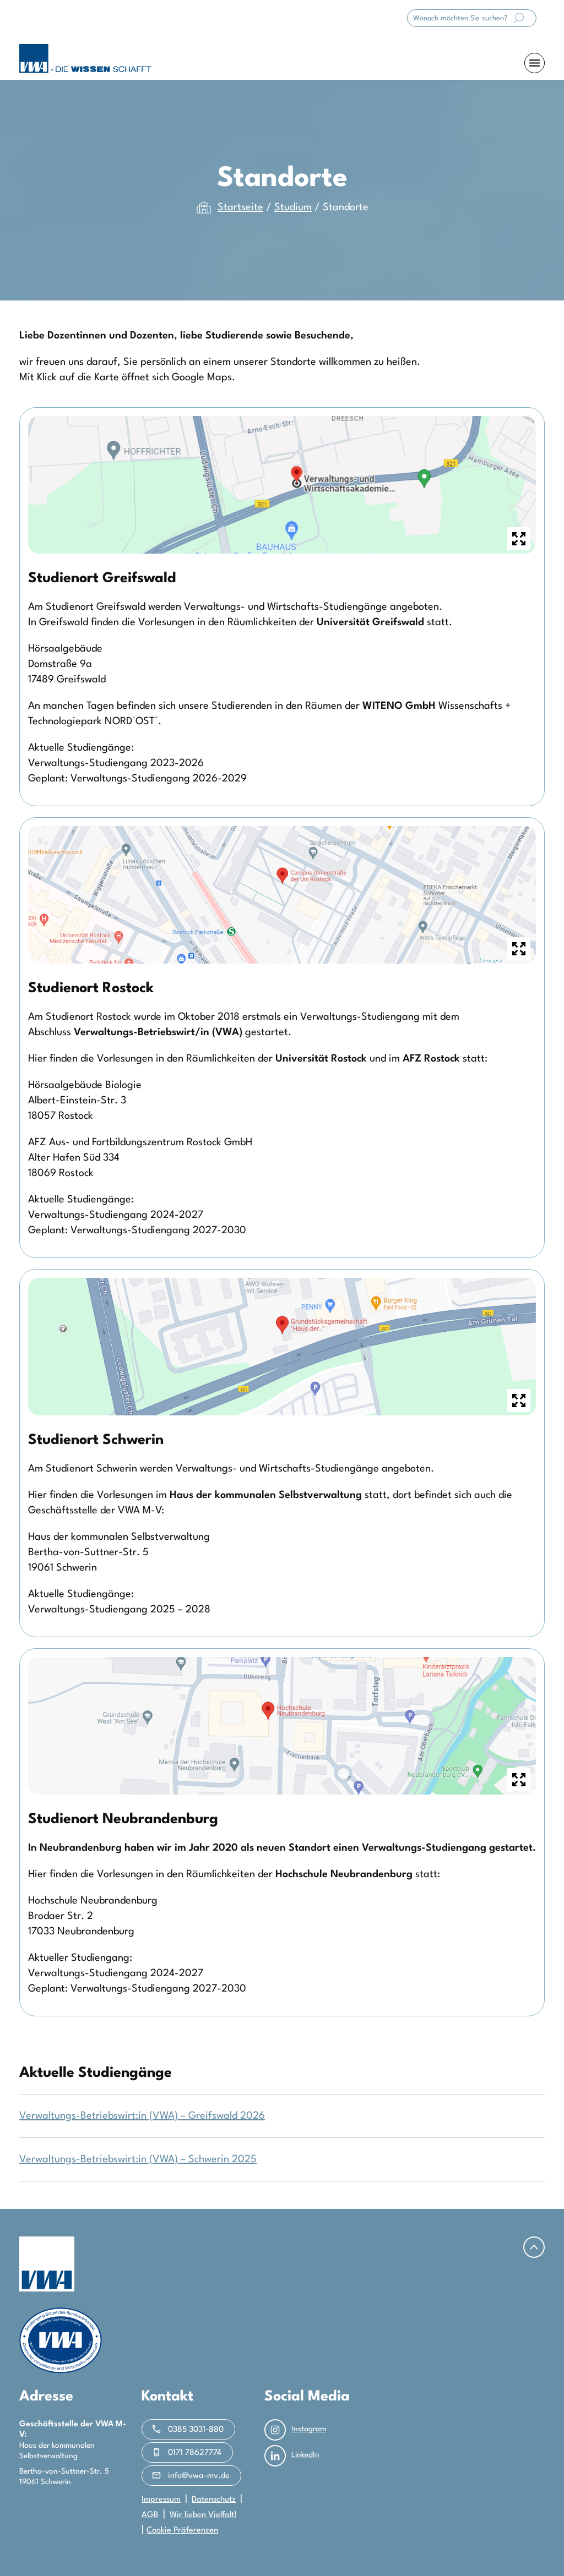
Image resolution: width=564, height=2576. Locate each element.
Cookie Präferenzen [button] (182, 2531)
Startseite (240, 207)
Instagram (309, 2429)
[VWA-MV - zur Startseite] (85, 59)
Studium (293, 207)
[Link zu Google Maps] (282, 896)
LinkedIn (305, 2455)
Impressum (161, 2500)
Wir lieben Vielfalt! (203, 2515)
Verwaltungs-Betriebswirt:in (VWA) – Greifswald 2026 (142, 2116)
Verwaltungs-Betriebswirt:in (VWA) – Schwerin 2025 (138, 2159)
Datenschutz (214, 2500)
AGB (150, 2515)
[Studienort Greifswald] (282, 486)
